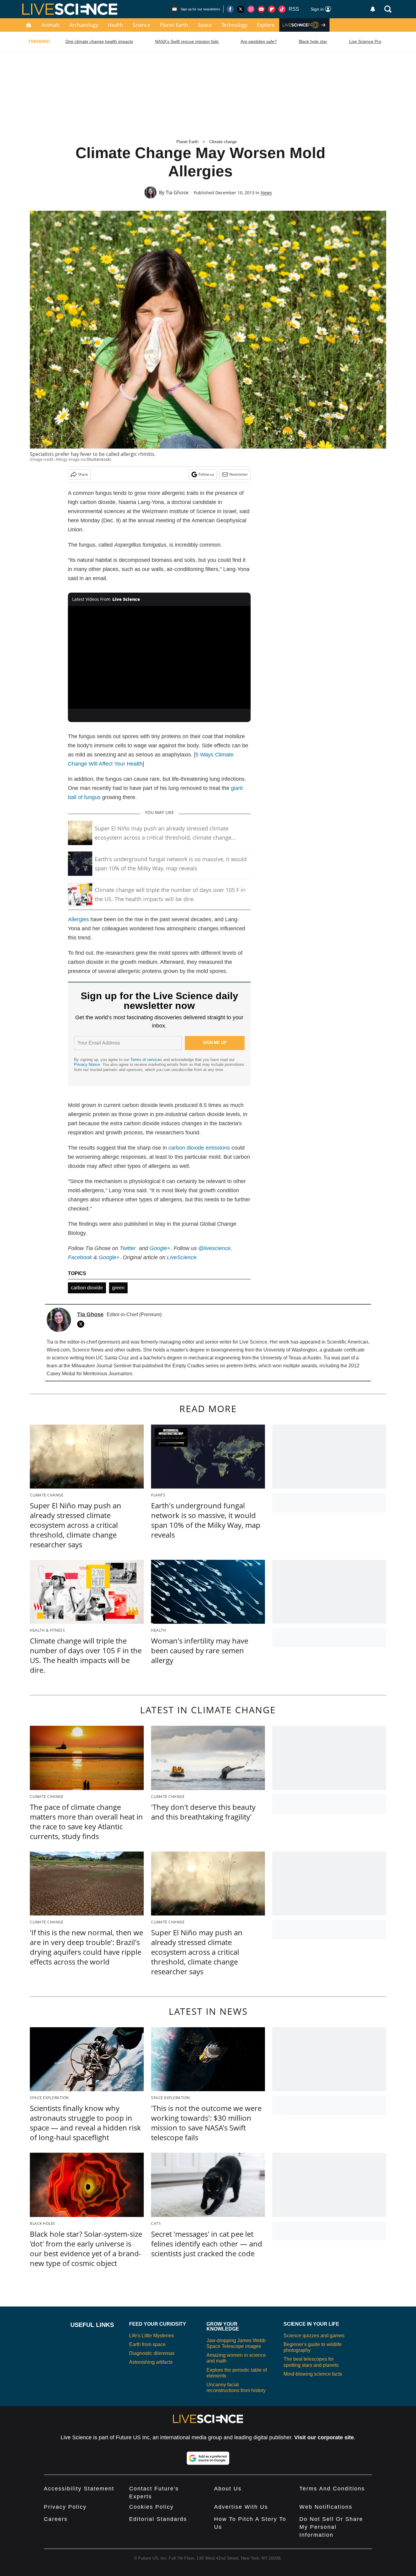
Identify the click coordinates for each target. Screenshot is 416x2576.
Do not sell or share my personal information (331, 2527)
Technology (234, 25)
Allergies (78, 919)
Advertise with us (241, 2507)
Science (141, 25)
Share (83, 474)
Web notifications (326, 2507)
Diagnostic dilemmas (152, 2353)
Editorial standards (158, 2519)
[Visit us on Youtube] (261, 9)
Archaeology (84, 25)
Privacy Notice (87, 1064)
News (266, 193)
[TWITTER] (82, 1324)
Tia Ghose (177, 192)
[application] (159, 657)
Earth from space (147, 2344)
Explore (266, 25)
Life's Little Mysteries (152, 2336)
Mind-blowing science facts (313, 2374)
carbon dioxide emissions (199, 1148)
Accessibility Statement (79, 2489)
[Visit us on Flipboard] (272, 9)
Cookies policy (151, 2507)
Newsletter (239, 474)
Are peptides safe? (259, 41)
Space (205, 25)
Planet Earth (174, 25)
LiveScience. (182, 1257)
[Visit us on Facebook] (230, 9)
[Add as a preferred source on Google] (208, 2458)
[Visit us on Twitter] (241, 9)
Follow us (206, 474)
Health (115, 25)
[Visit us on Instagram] (251, 9)
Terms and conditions (332, 2489)
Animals (51, 25)
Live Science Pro (365, 41)
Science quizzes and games (314, 2336)
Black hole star (313, 41)
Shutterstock (98, 459)
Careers (56, 2519)
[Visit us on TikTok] (282, 9)
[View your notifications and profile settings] (373, 9)
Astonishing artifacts (151, 2362)
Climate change (223, 142)
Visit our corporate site (324, 2437)
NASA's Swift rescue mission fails (187, 41)
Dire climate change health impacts (99, 41)
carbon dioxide (87, 1288)
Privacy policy (65, 2507)
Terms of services (147, 1060)
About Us (228, 2489)
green (118, 1288)
